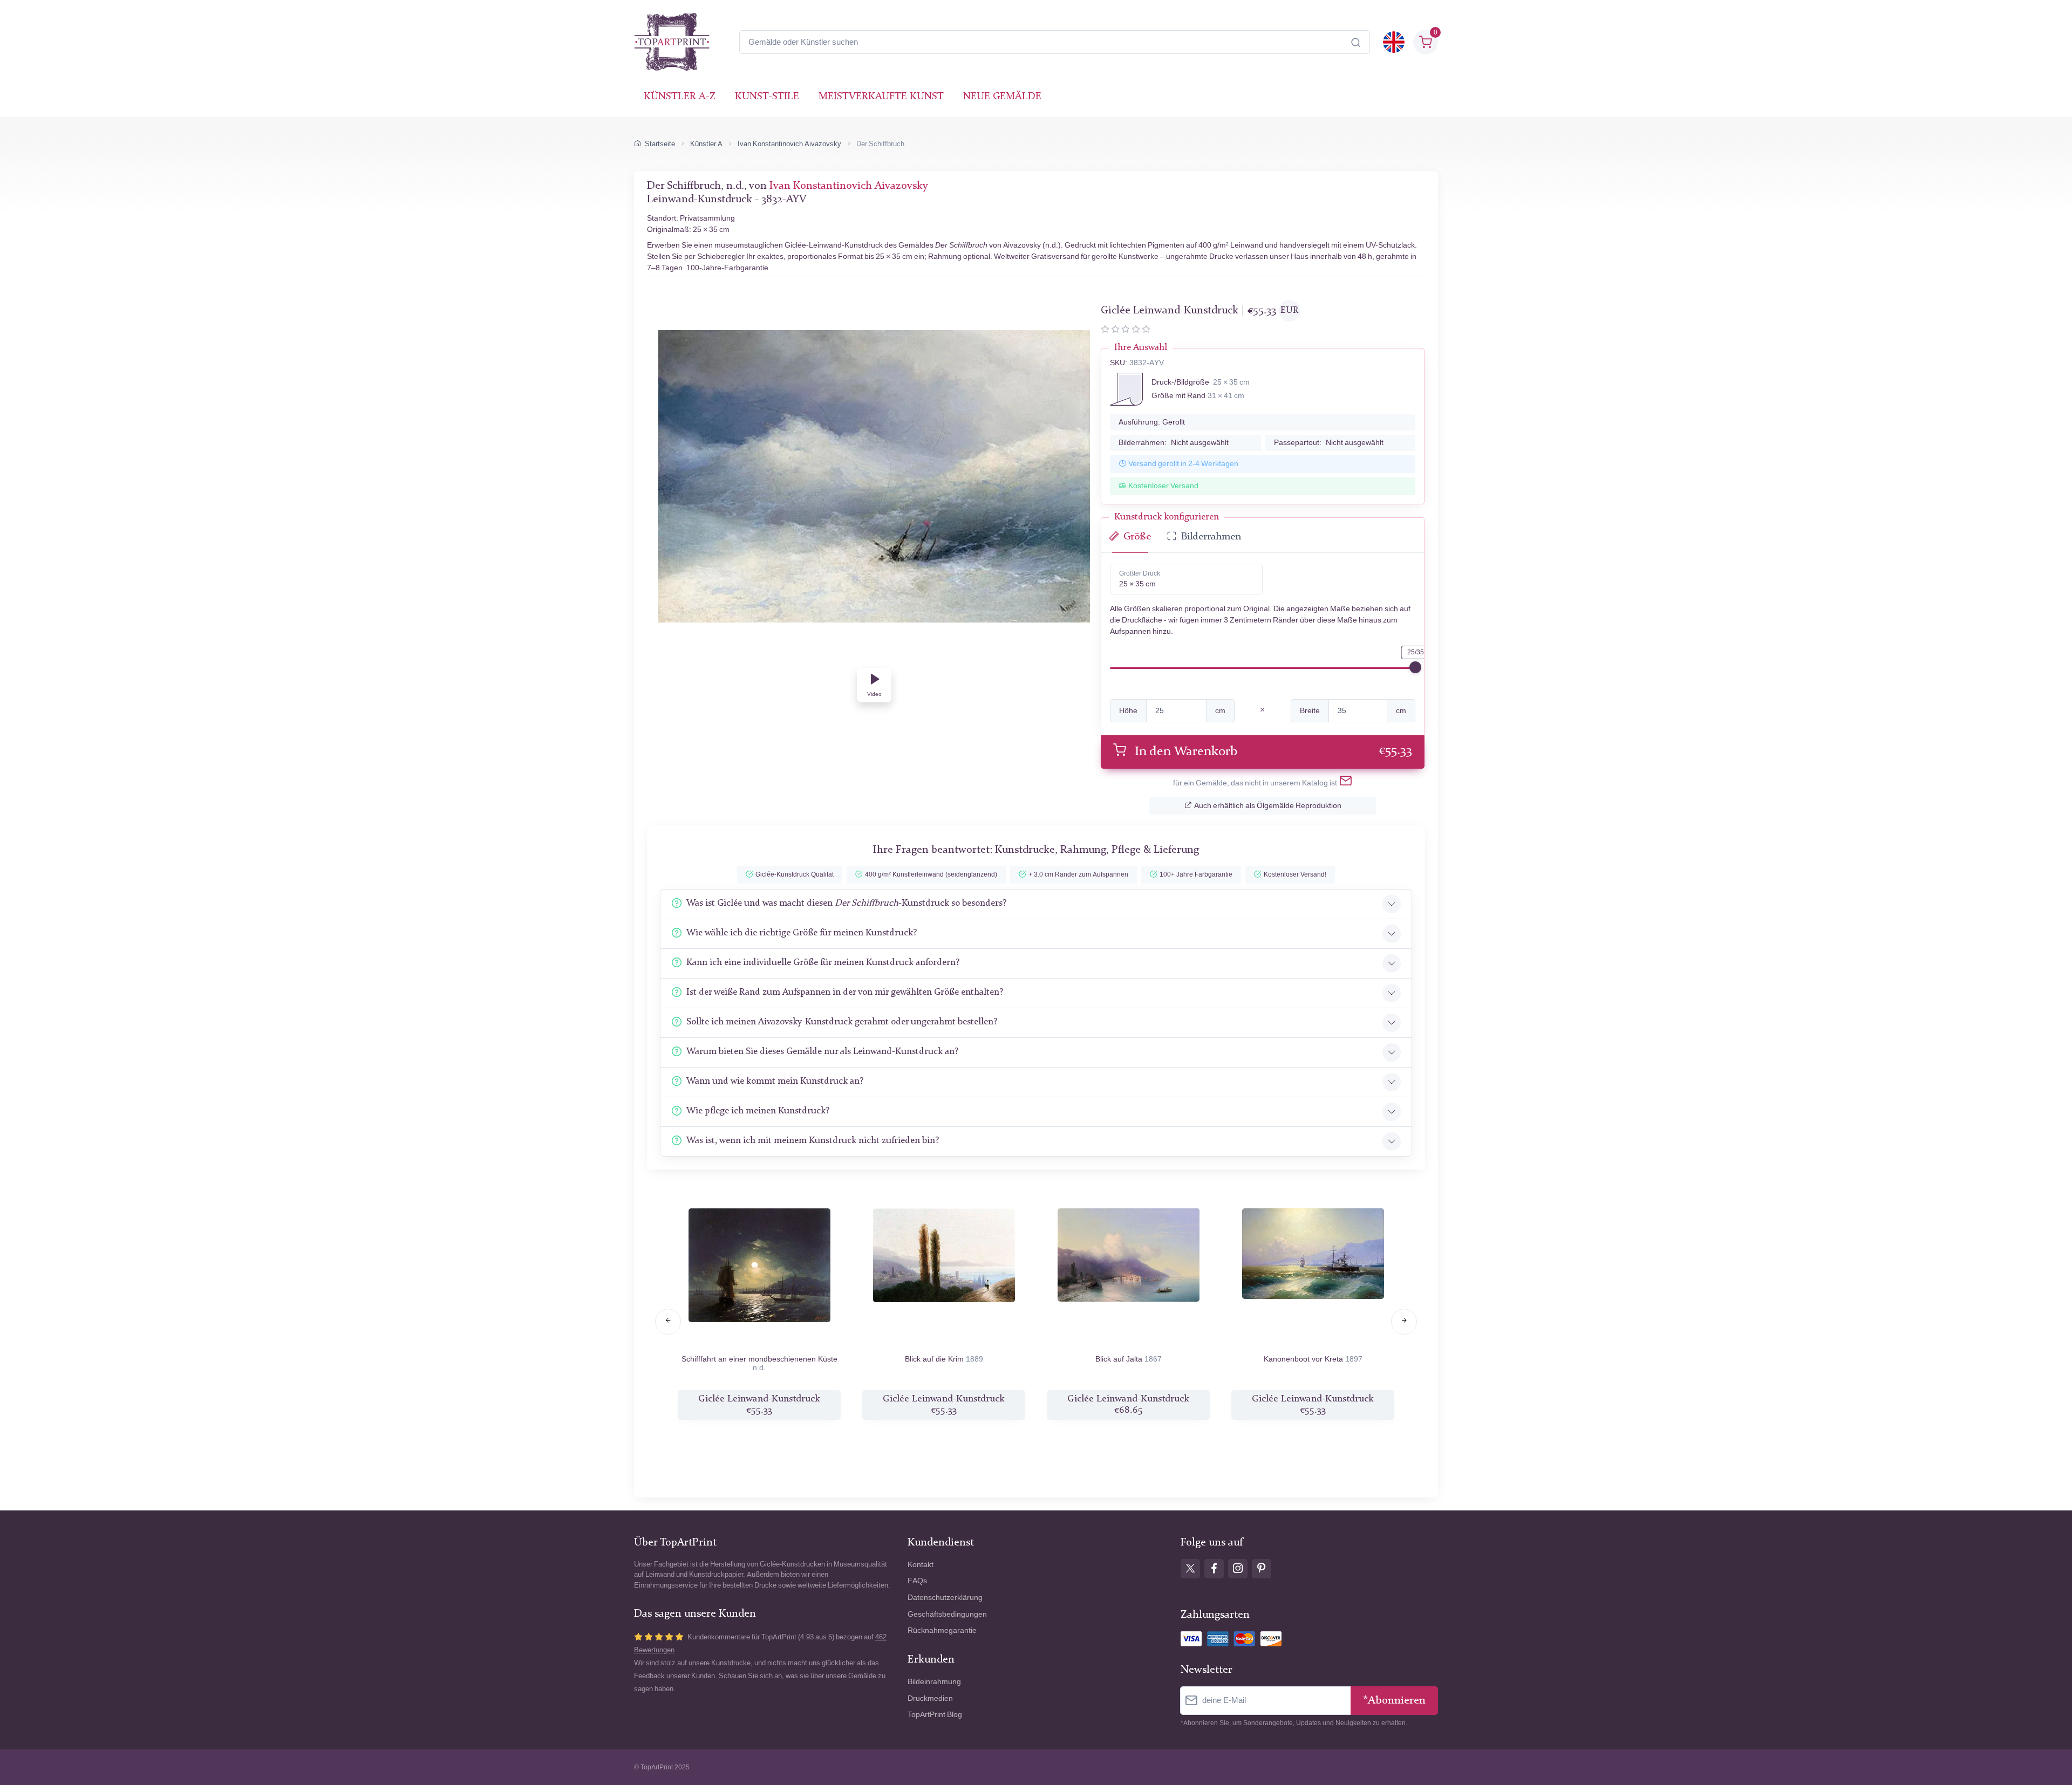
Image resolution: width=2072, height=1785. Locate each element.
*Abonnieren (1394, 1701)
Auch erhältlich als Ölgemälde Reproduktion (1268, 806)
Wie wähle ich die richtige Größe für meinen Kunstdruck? (802, 933)
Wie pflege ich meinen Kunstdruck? (758, 1111)
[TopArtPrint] (672, 42)
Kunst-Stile (767, 97)
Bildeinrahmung (934, 1682)
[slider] (1415, 667)
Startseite (660, 144)
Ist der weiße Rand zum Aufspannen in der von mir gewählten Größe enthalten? (845, 992)
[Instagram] (1238, 1569)
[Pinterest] (1262, 1569)
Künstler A (706, 144)
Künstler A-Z (680, 97)
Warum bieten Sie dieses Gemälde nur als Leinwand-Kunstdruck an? (822, 1052)
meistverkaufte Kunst (881, 97)
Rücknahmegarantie (942, 1630)
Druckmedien (930, 1698)
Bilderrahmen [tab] (1211, 537)
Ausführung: (1152, 422)
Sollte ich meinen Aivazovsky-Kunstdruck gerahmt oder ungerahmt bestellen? (842, 1022)
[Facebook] (1214, 1569)
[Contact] (1346, 783)
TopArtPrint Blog (935, 1715)
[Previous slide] (668, 1322)
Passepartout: (1329, 443)
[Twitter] (1190, 1569)
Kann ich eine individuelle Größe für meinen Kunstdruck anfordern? (823, 963)
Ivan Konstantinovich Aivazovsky (789, 144)
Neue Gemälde (1002, 97)
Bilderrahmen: (1174, 443)
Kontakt (921, 1565)
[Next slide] (1404, 1322)
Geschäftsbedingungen (947, 1614)
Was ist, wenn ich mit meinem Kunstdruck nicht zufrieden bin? (813, 1141)
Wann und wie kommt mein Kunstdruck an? (775, 1081)
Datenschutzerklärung (945, 1598)
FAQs (917, 1581)
